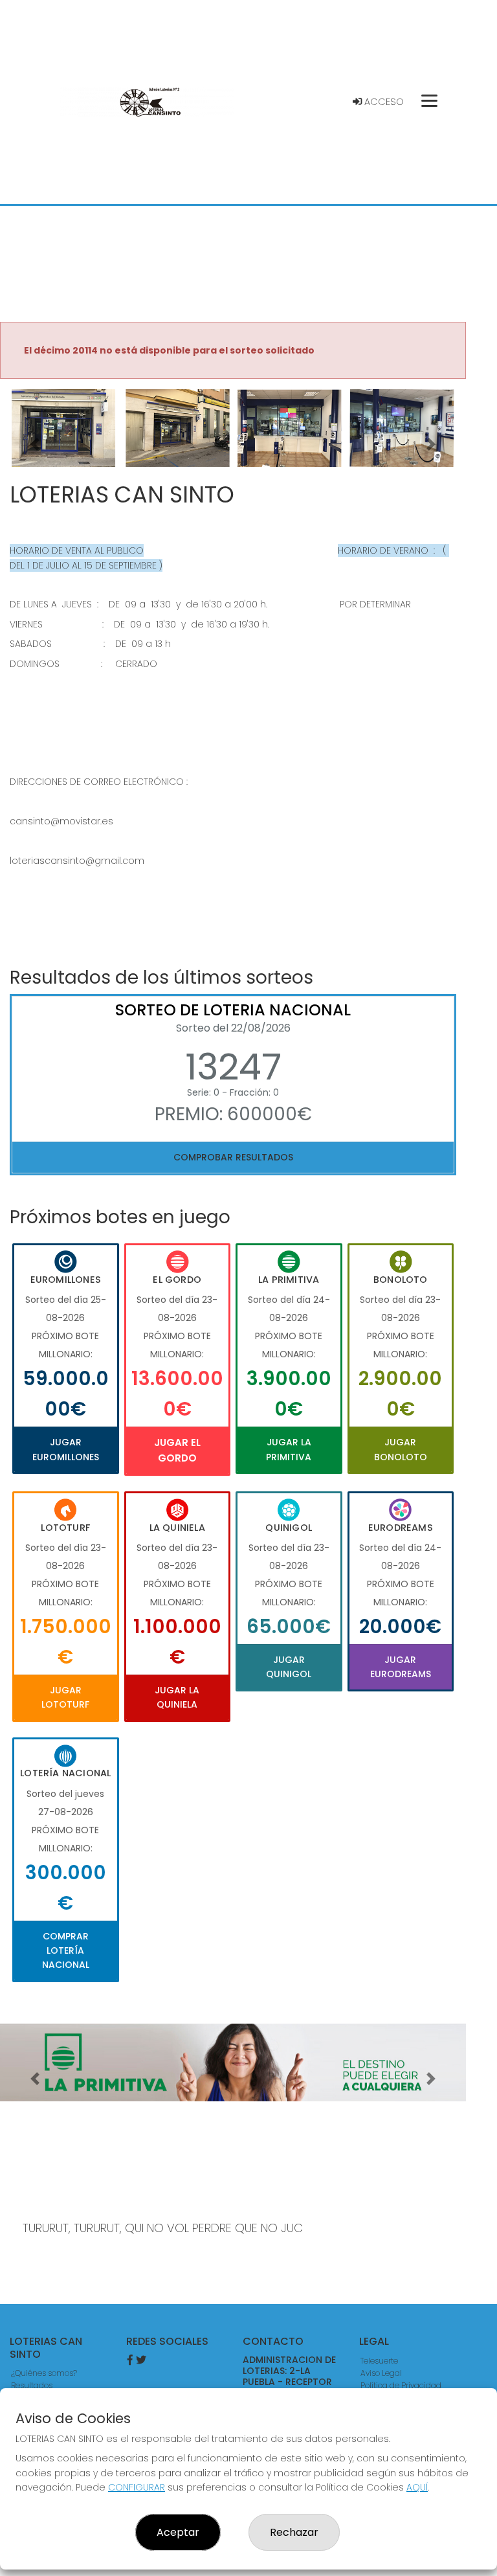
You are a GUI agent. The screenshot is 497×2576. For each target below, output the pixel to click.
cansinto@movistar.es (61, 821)
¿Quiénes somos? (44, 2373)
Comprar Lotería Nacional (66, 1951)
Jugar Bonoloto (401, 1449)
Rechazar (294, 2532)
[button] (35, 444)
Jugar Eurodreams (401, 1667)
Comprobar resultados (233, 1157)
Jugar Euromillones (66, 1449)
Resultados (32, 2385)
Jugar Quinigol (289, 1667)
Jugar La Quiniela (177, 1697)
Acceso (383, 102)
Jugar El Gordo (177, 1450)
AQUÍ (417, 2487)
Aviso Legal (381, 2373)
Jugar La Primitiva (289, 1449)
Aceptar (178, 2532)
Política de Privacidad (401, 2385)
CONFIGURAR (137, 2487)
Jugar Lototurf (65, 1697)
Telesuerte (379, 2361)
